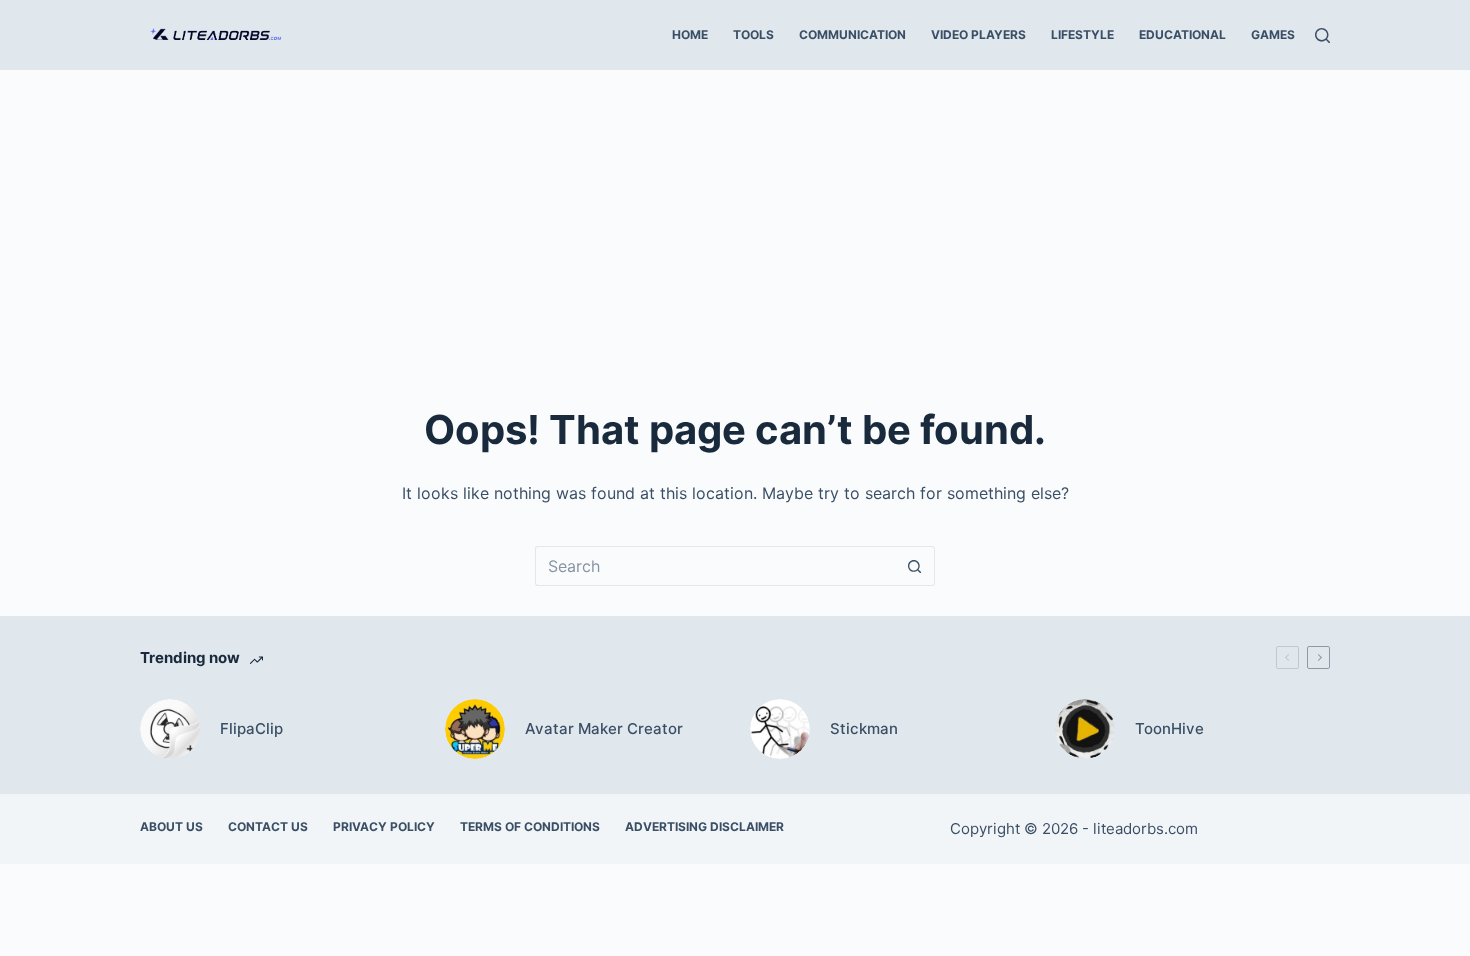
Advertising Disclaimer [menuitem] (704, 826)
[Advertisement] (735, 220)
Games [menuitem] (1273, 34)
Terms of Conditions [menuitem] (530, 826)
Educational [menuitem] (1182, 34)
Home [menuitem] (690, 34)
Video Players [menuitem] (978, 34)
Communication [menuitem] (852, 34)
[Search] (1322, 35)
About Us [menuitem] (171, 826)
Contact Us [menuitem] (268, 826)
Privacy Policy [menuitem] (384, 826)
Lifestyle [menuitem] (1082, 34)
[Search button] (915, 566)
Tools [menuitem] (753, 34)
